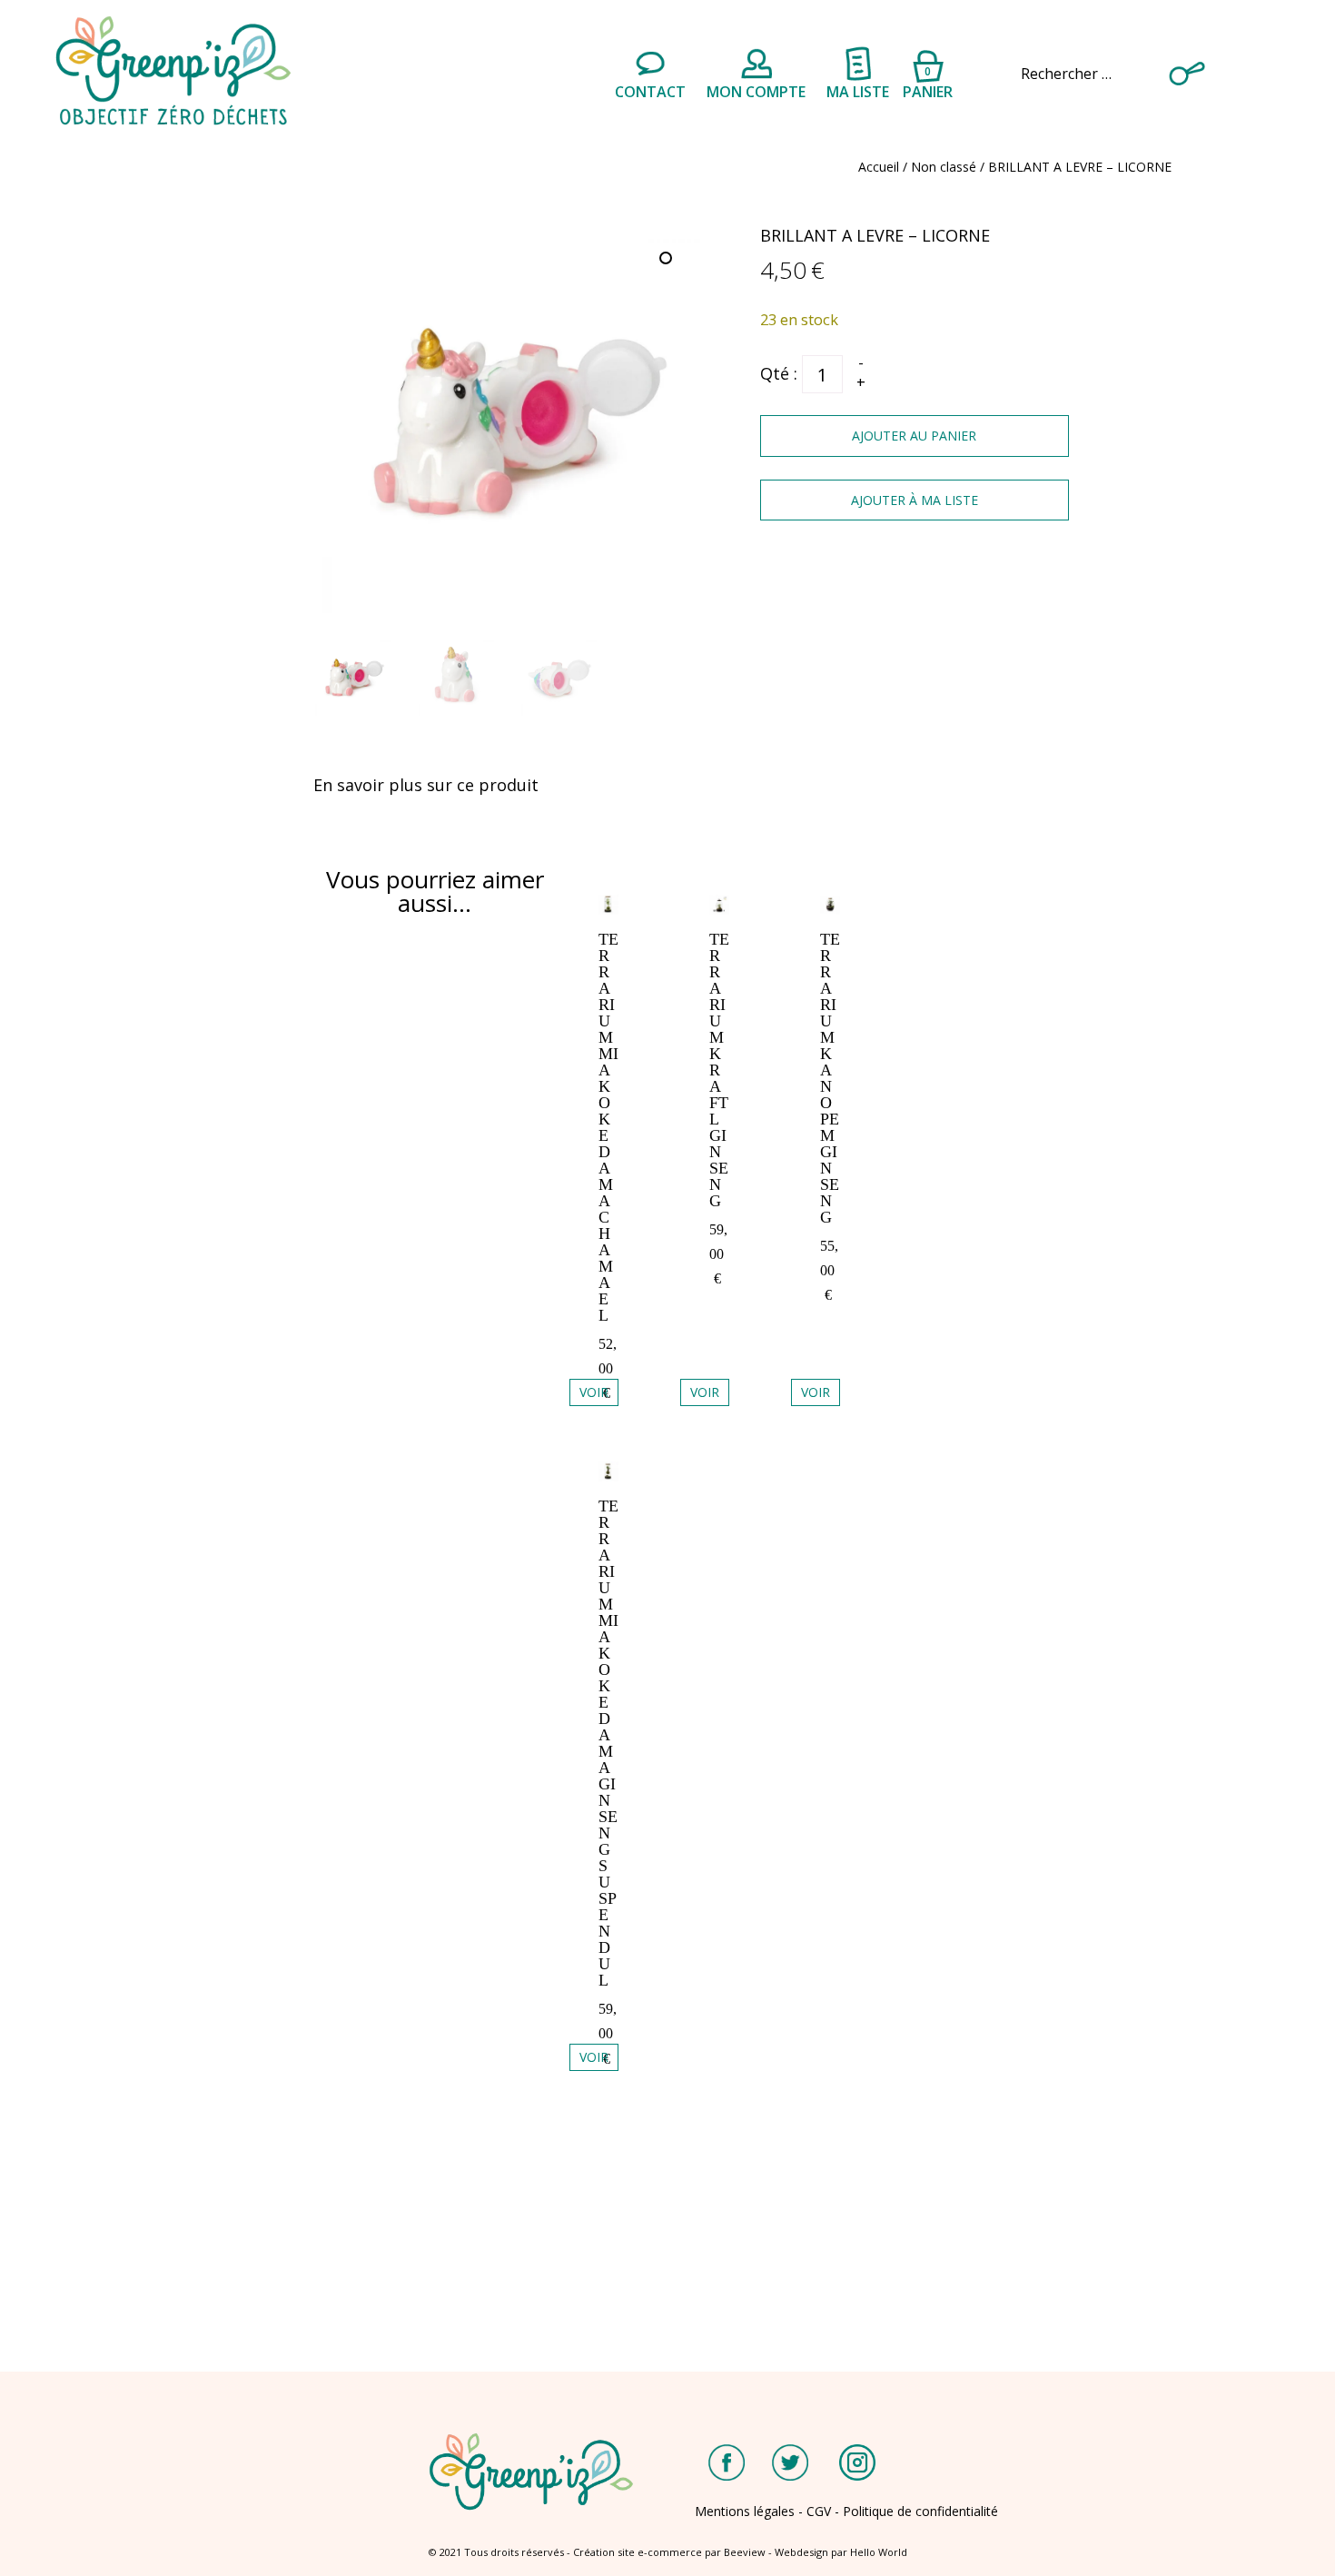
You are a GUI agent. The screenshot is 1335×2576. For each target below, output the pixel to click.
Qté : (779, 373)
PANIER (928, 80)
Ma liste (858, 92)
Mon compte (756, 92)
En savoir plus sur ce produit (426, 785)
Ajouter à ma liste (915, 500)
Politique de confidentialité (920, 2511)
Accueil (879, 167)
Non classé (944, 167)
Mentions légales (745, 2511)
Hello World (879, 2552)
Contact (650, 92)
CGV (819, 2511)
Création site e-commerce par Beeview (669, 2552)
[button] (667, 260)
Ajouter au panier (914, 436)
